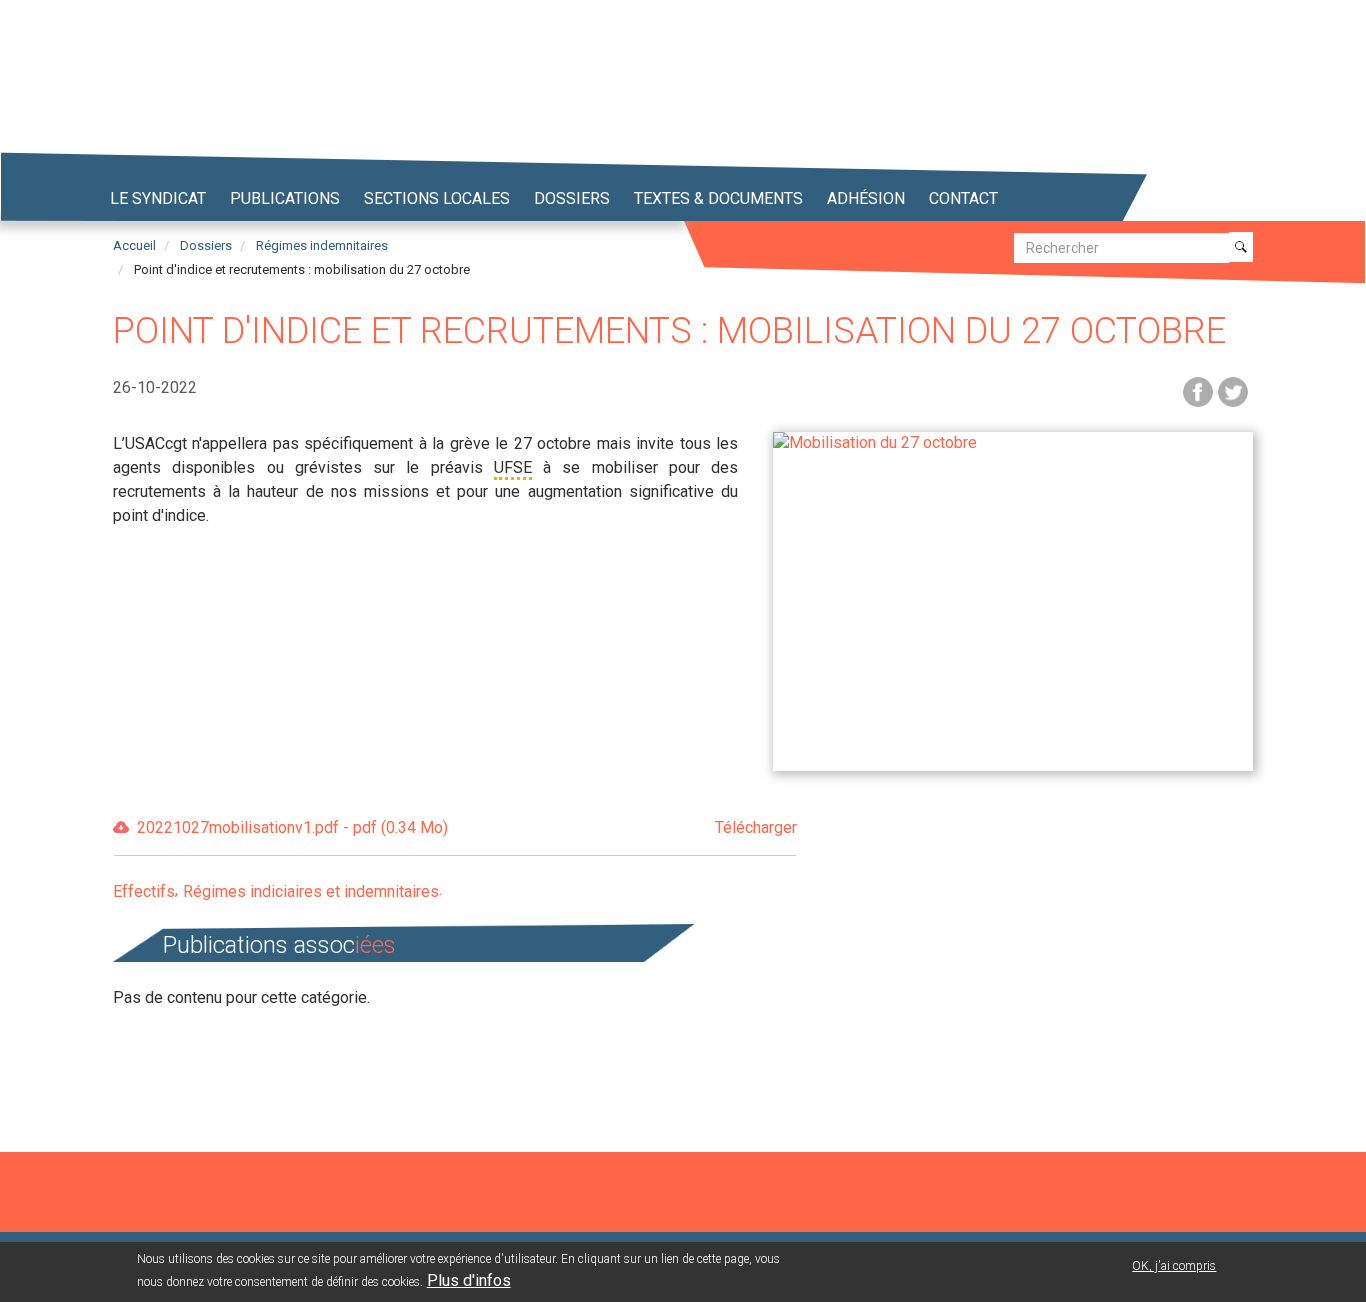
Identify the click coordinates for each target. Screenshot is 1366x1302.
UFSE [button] (513, 467)
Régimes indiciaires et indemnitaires (311, 891)
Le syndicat (158, 198)
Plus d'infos (469, 1280)
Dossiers (572, 198)
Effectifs (144, 891)
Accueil (134, 245)
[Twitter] (1233, 390)
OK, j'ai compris (1174, 1266)
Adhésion (866, 198)
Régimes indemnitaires (322, 245)
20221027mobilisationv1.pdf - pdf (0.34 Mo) (467, 827)
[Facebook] (1198, 390)
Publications (285, 198)
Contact (963, 198)
